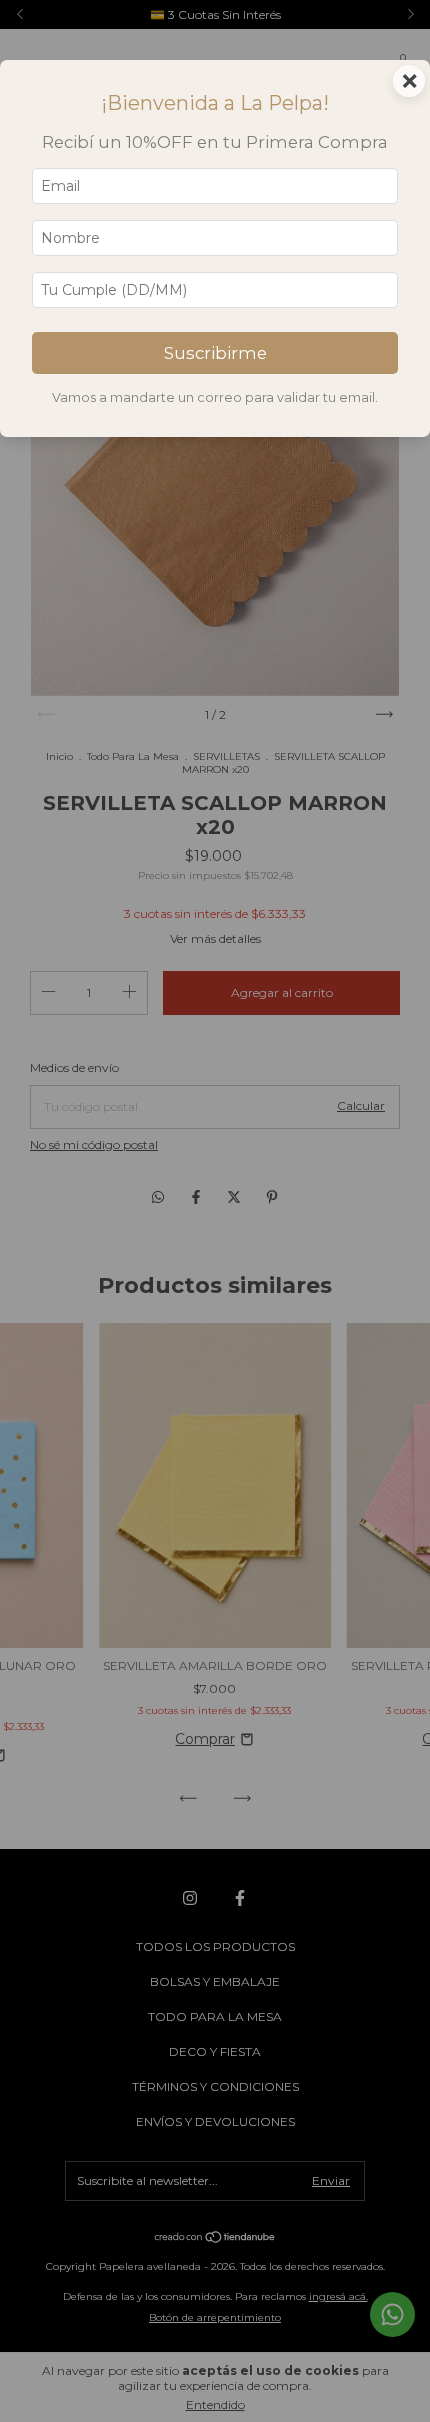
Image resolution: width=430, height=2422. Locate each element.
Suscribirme (215, 353)
